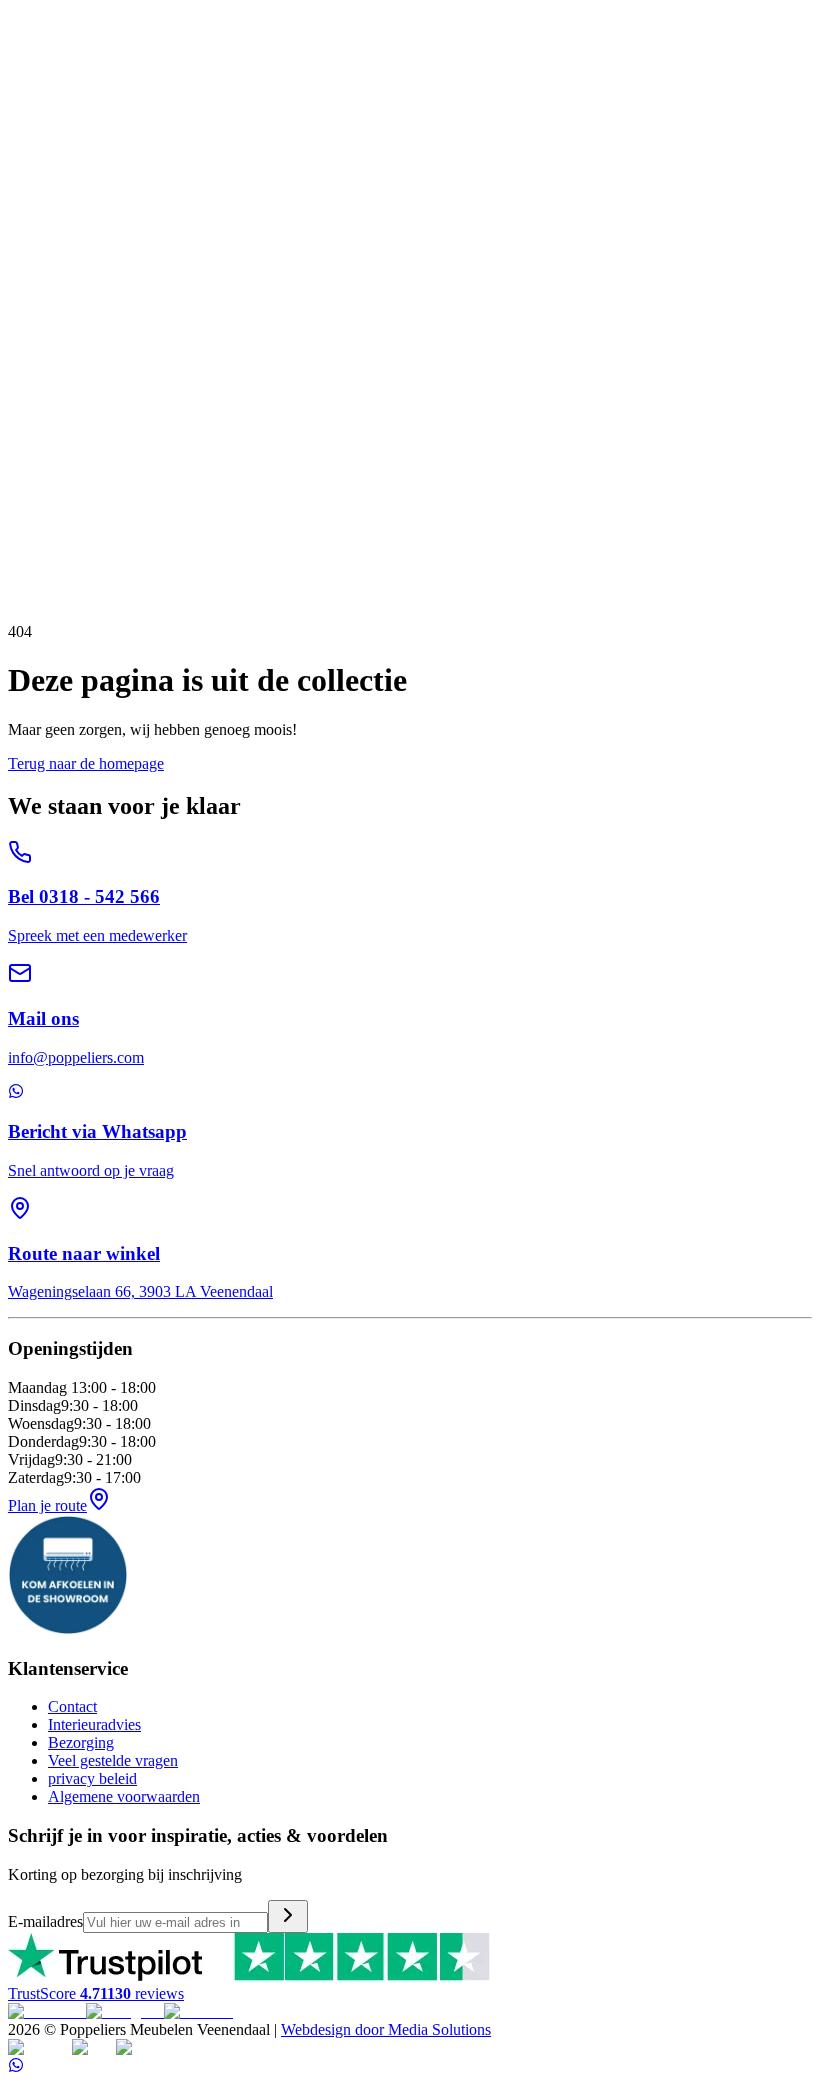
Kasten (30, 128)
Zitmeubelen (47, 74)
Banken (32, 92)
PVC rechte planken (150, 218)
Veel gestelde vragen (113, 1760)
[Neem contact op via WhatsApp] (16, 2067)
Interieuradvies (94, 1724)
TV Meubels (48, 146)
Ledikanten (119, 254)
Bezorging (81, 1742)
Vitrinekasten (366, 146)
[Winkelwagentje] (46, 11)
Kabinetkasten (280, 146)
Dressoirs (117, 146)
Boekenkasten (532, 146)
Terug (56, 496)
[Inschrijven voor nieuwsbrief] (288, 1916)
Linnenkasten (349, 254)
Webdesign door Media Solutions (386, 2029)
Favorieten (41, 464)
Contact (72, 1706)
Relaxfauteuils (183, 92)
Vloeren (33, 200)
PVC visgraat (256, 218)
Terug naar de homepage (86, 763)
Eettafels (35, 182)
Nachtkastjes (267, 254)
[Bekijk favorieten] (23, 11)
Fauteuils (256, 92)
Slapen (29, 236)
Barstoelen (528, 92)
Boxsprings (46, 254)
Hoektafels (165, 182)
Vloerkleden (47, 218)
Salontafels (96, 182)
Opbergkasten (191, 146)
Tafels (27, 164)
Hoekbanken (97, 92)
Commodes (191, 254)
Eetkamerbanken (442, 92)
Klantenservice (55, 272)
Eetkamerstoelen (337, 92)
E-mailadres (45, 1921)
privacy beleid (92, 1778)
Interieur (34, 110)
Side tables (233, 182)
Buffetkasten (448, 146)
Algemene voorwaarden (124, 1796)
